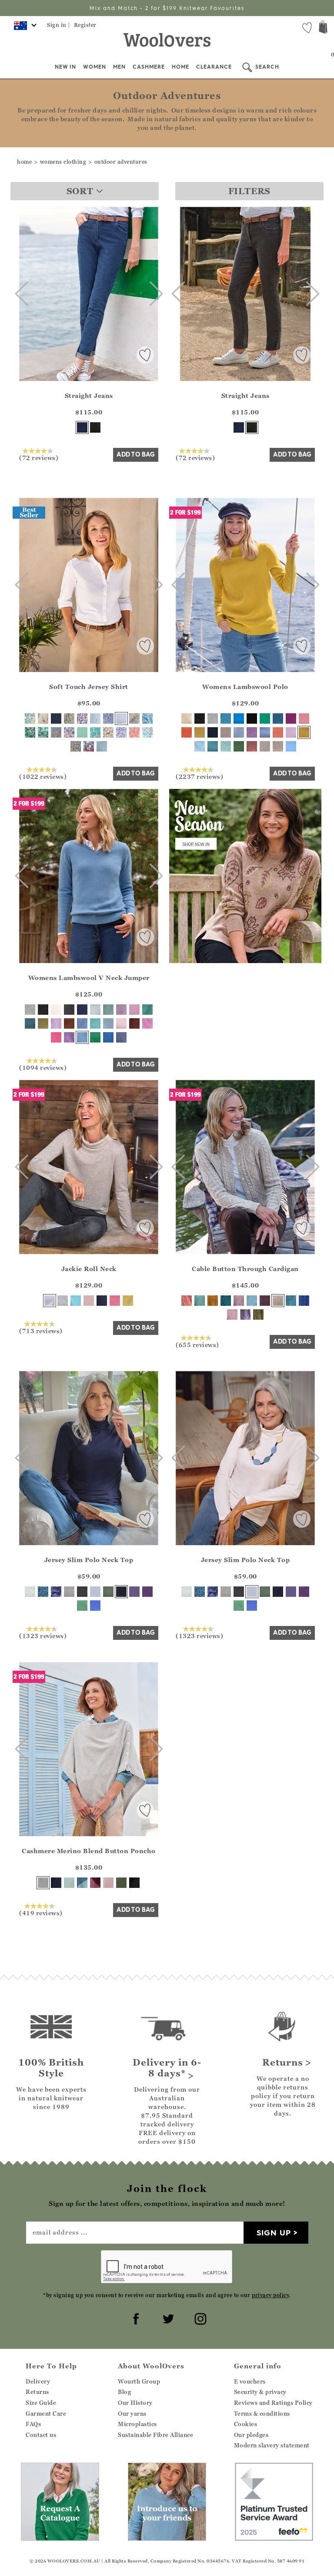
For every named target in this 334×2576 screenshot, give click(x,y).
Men (119, 67)
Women (95, 67)
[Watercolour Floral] (56, 732)
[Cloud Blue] (252, 1301)
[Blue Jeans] (121, 1037)
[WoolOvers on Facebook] (135, 2318)
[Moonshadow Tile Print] (95, 732)
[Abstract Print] (56, 1592)
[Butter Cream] (128, 1301)
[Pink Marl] (304, 718)
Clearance (214, 67)
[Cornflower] (291, 746)
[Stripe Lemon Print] (95, 718)
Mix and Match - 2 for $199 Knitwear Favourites (167, 8)
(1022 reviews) (43, 776)
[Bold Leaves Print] (30, 718)
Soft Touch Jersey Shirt (89, 687)
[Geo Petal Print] (147, 732)
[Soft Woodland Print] (108, 732)
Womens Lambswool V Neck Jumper (89, 978)
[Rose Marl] (239, 1301)
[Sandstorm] (304, 732)
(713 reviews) (41, 1331)
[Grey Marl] (213, 718)
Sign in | (59, 25)
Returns (37, 2392)
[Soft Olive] (43, 1023)
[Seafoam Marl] (200, 1301)
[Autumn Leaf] (69, 1023)
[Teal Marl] (213, 746)
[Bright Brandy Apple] (134, 1023)
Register (85, 25)
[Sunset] (278, 732)
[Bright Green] (265, 718)
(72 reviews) (39, 457)
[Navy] (56, 718)
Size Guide (41, 2403)
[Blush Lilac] (56, 1023)
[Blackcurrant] (134, 1592)
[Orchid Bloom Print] (43, 732)
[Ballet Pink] (108, 1883)
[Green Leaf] (239, 746)
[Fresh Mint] (69, 1883)
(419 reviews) (41, 1913)
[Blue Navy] (304, 1301)
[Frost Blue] (200, 746)
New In (65, 67)
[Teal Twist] (278, 718)
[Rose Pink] (115, 1301)
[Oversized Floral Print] (89, 746)
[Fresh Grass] (95, 1037)
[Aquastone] (147, 1010)
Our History (135, 2403)
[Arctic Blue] (226, 718)
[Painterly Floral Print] (134, 718)
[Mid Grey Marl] (69, 1592)
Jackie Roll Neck (89, 1269)
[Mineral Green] (108, 1010)
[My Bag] (323, 28)
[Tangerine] (187, 732)
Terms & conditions (262, 2414)
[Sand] (265, 746)
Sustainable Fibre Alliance (155, 2435)
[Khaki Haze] (121, 1883)
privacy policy (270, 2295)
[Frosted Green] (226, 746)
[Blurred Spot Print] (43, 1592)
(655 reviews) (197, 1344)
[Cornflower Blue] (102, 746)
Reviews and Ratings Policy (273, 2403)
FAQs (33, 2424)
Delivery (38, 2381)
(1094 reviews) (43, 1067)
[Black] (252, 718)
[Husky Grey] (63, 1301)
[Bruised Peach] (187, 1301)
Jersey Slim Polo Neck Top (89, 1560)
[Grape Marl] (252, 732)
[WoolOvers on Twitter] (167, 2318)
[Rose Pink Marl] (134, 1010)
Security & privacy (260, 2392)
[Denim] (82, 427)
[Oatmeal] (278, 746)
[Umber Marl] (213, 1301)
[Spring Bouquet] (43, 718)
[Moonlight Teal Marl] (291, 1301)
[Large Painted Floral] (147, 718)
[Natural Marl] (50, 1301)
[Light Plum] (147, 1023)
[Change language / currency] (24, 28)
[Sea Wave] (95, 1023)
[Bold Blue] (239, 718)
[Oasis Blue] (76, 1301)
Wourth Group (139, 2381)
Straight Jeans (89, 396)
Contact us (41, 2435)
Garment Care (46, 2414)
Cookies (246, 2424)
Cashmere (149, 67)
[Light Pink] (89, 1301)
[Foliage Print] (30, 1592)
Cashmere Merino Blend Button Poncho (89, 1851)
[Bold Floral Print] (82, 718)
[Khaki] (108, 1592)
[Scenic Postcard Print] (69, 732)
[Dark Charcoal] (95, 427)
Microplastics (137, 2424)
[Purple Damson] (291, 718)
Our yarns (132, 2414)
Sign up (274, 2233)
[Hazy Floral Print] (30, 732)
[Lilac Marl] (245, 1314)
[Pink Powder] (121, 1023)
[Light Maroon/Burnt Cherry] (95, 1883)
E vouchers (250, 2381)
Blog (124, 2392)
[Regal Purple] (265, 1301)
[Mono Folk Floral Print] (108, 718)
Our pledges (251, 2435)
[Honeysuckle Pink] (56, 1037)
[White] (121, 718)
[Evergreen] (258, 1314)
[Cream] (187, 718)
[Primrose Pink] (232, 1314)
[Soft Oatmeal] (278, 1301)
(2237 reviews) (199, 776)
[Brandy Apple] (252, 746)
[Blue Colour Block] (82, 1883)
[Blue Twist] (239, 732)
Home (180, 67)
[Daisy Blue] (265, 732)
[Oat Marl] (226, 732)
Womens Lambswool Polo (245, 687)
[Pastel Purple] (291, 732)
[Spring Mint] (82, 732)
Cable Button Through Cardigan (245, 1269)
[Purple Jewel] (147, 1592)
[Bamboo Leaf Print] (69, 718)
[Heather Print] (121, 732)
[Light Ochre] (200, 732)
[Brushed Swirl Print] (76, 746)
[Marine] (108, 1037)
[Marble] (43, 1883)
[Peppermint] (82, 1606)
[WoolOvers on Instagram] (199, 2318)
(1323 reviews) (43, 1636)
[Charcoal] (200, 718)
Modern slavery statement (272, 2445)
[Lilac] (121, 1010)
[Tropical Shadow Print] (134, 732)
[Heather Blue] (95, 1606)
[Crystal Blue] (95, 1010)
